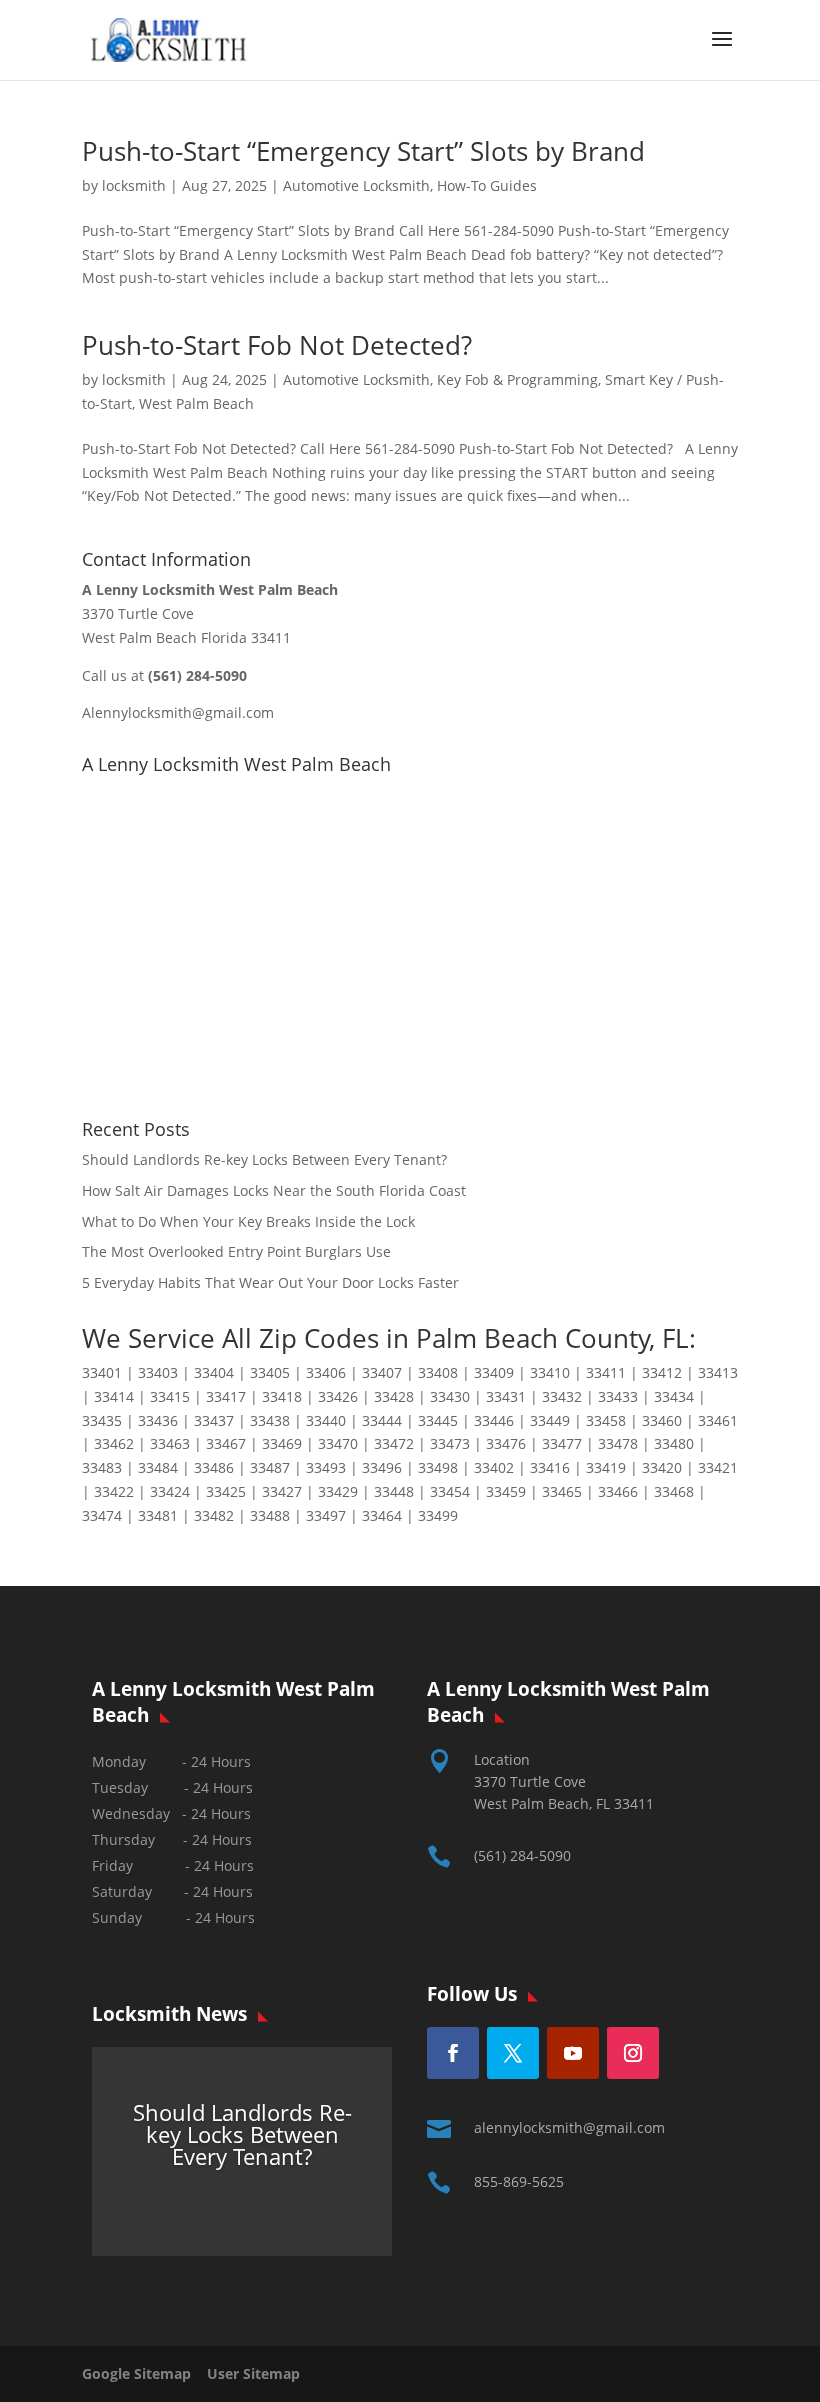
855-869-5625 (519, 2181)
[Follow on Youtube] (573, 2053)
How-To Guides (487, 185)
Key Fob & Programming (517, 379)
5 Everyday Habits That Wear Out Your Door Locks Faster (270, 1282)
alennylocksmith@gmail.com (569, 2127)
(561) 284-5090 (522, 1855)
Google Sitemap (142, 2373)
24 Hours (225, 1917)
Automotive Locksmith (356, 185)
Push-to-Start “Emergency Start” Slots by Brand (363, 151)
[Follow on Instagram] (633, 2053)
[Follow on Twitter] (513, 2053)
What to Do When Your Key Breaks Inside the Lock (248, 1221)
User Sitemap (253, 2373)
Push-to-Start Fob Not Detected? (277, 345)
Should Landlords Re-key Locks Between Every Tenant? (264, 1159)
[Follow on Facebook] (453, 2053)
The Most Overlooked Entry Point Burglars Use (236, 1251)
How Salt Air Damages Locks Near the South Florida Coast (274, 1190)
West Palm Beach (196, 403)
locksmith (134, 185)
